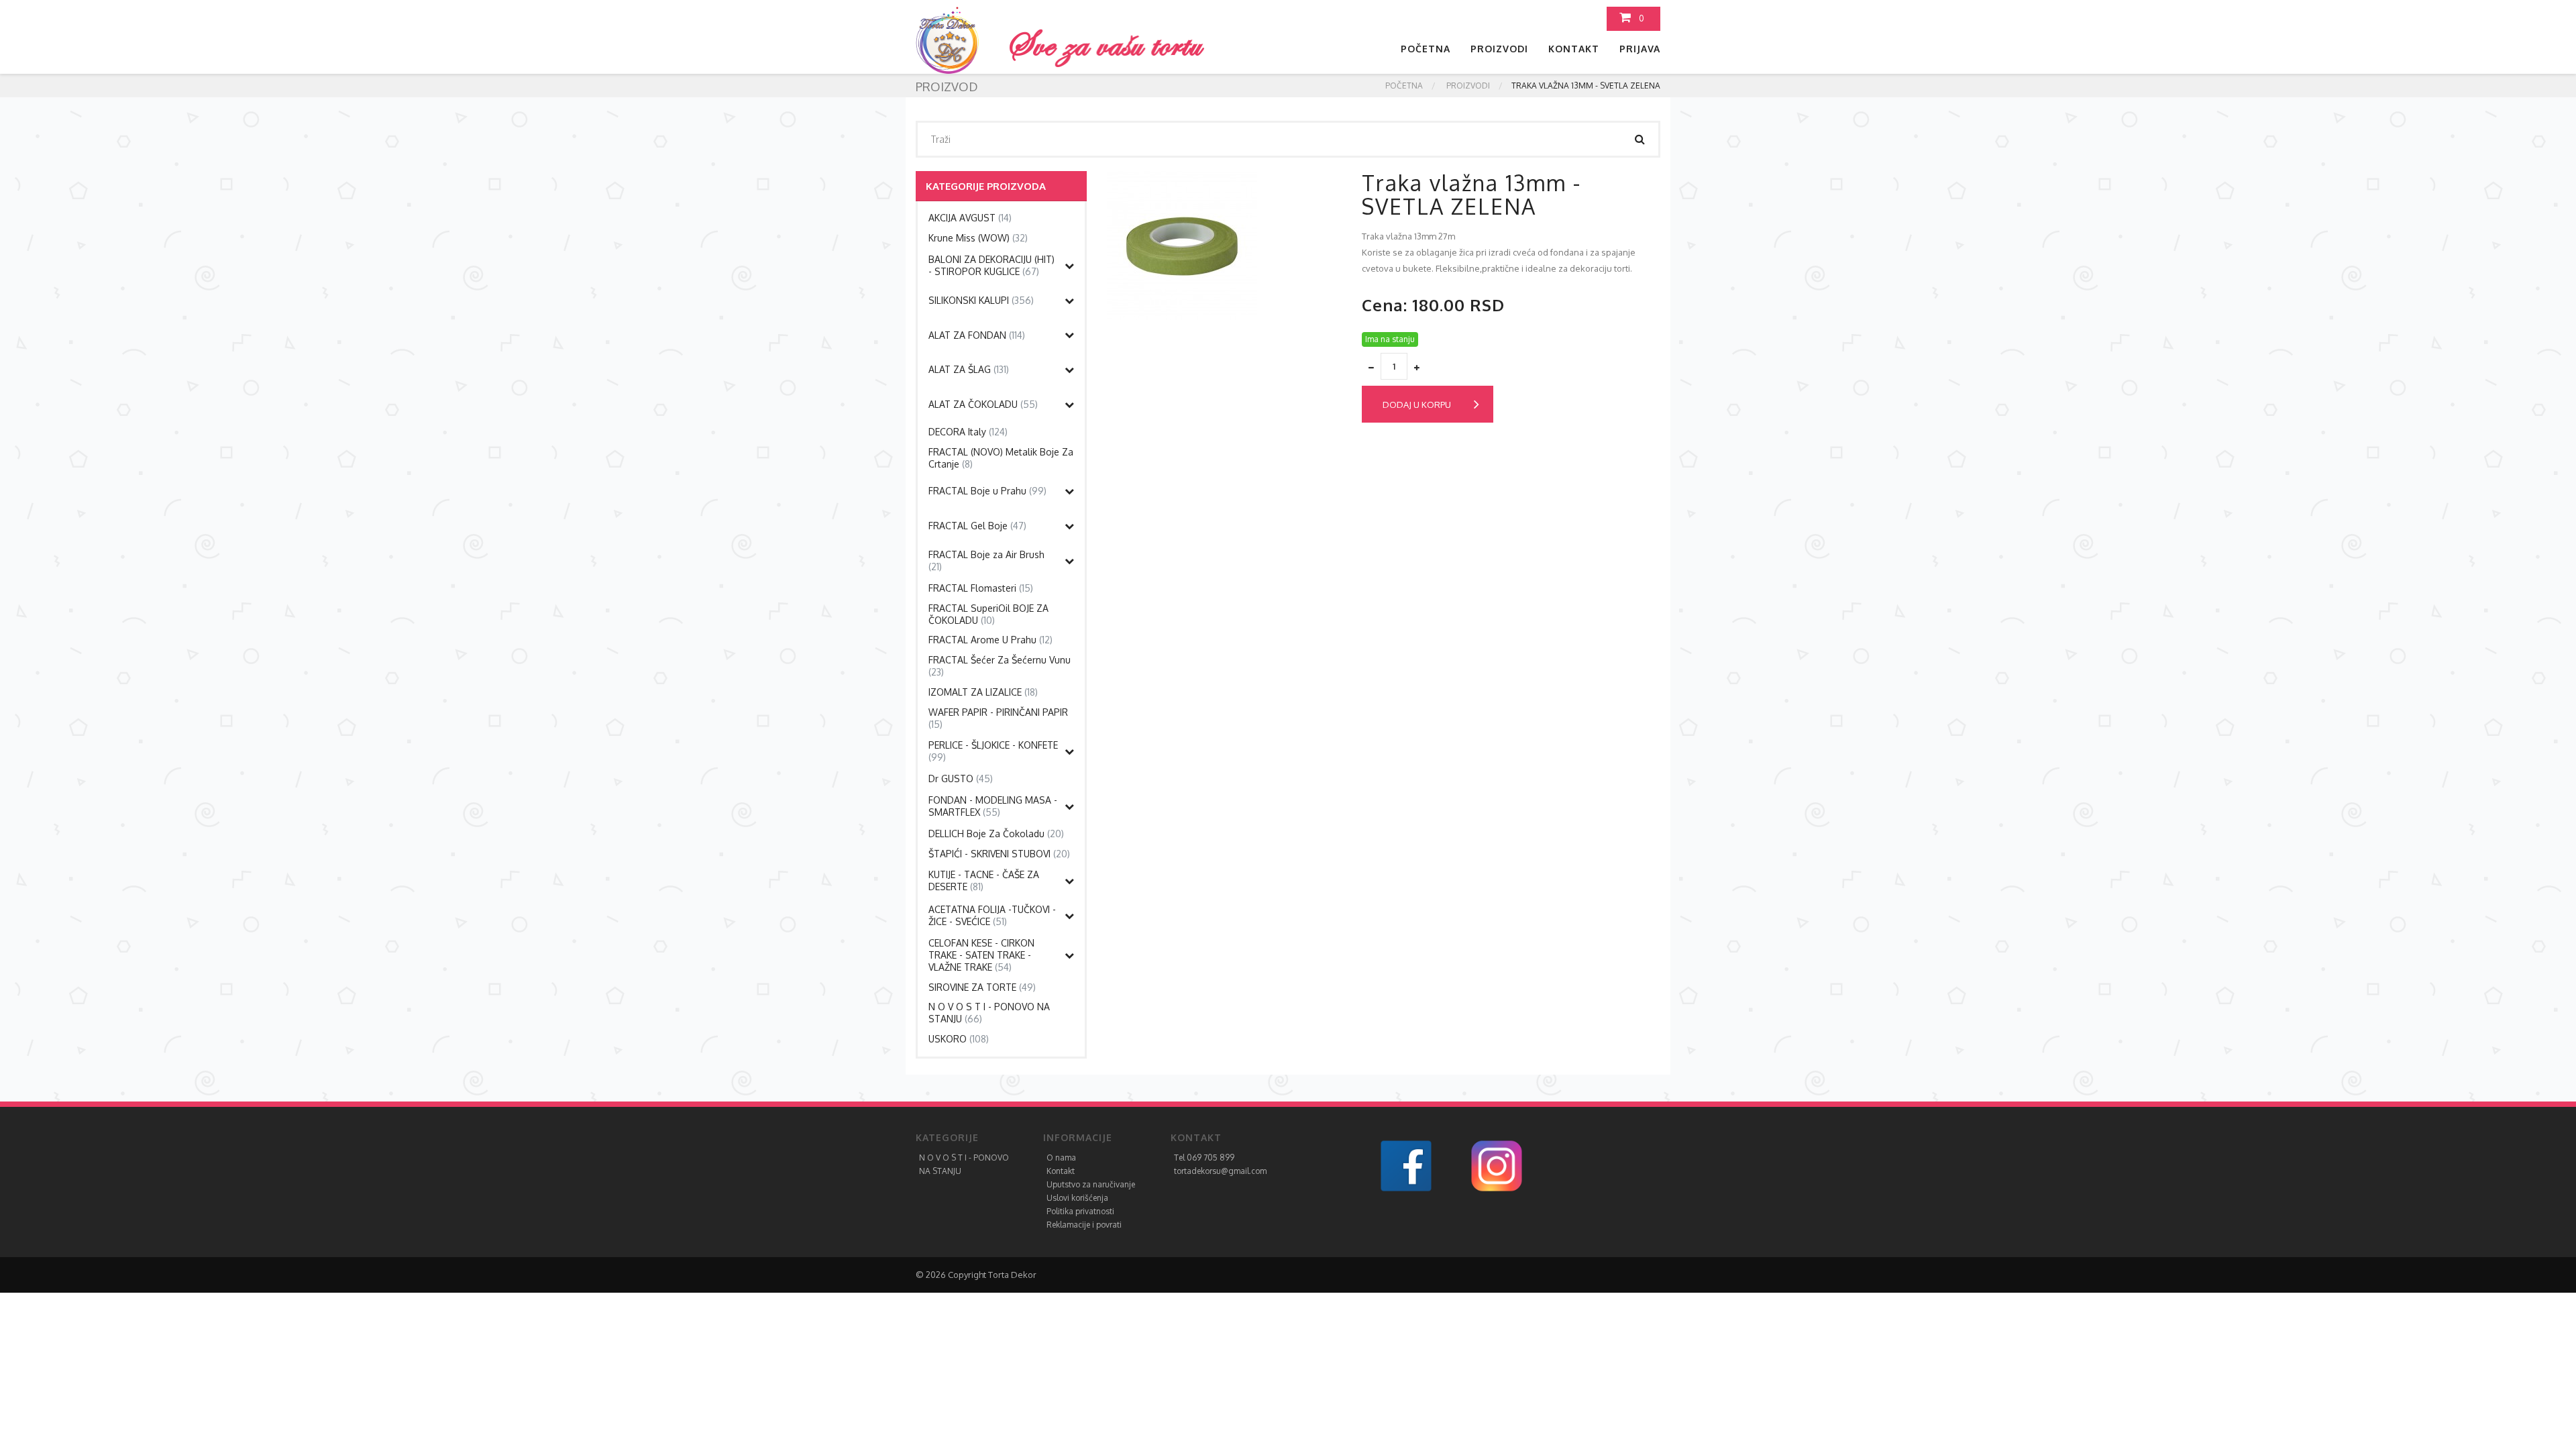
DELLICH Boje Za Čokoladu (996, 834)
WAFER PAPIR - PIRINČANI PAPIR (998, 718)
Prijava (1640, 49)
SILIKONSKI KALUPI (981, 300)
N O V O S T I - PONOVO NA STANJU (989, 1013)
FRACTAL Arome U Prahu (990, 640)
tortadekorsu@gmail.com (1220, 1171)
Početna (1426, 49)
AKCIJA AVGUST (970, 218)
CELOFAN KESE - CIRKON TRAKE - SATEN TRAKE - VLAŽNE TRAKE (981, 955)
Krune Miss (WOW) (978, 238)
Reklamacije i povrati (1084, 1225)
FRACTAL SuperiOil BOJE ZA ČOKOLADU (988, 614)
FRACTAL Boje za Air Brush (986, 560)
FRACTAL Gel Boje (977, 526)
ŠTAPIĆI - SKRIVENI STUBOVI (999, 854)
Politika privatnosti (1080, 1211)
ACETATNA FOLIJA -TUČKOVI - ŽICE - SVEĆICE (992, 915)
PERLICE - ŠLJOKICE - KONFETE (993, 751)
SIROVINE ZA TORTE (982, 987)
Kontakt (1574, 49)
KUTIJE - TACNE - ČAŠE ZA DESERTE (984, 880)
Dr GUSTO (961, 779)
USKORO (959, 1039)
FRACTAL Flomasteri (981, 588)
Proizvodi (1499, 49)
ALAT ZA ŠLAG (969, 369)
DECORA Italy (968, 432)
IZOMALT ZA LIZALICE (983, 692)
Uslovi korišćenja (1077, 1198)
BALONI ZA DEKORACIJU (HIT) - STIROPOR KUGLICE (991, 265)
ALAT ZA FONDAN (977, 335)
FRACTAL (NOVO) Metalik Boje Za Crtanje (1001, 458)
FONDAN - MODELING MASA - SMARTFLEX (993, 806)
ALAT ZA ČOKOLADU (983, 404)
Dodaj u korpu (1417, 405)
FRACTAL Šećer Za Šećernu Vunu (1000, 666)
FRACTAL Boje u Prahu (987, 491)
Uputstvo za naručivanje (1091, 1184)
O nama (1061, 1158)
